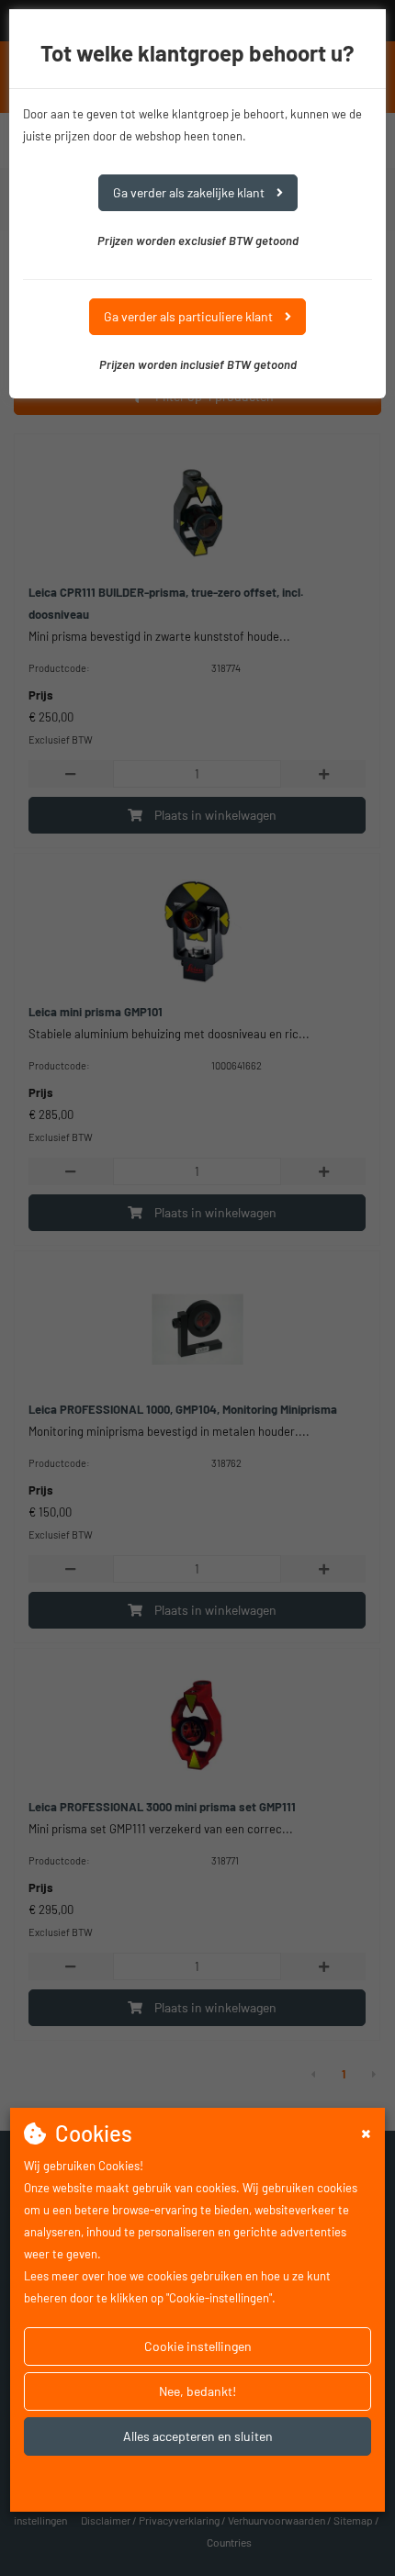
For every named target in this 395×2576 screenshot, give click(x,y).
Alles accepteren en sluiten (198, 2436)
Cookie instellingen (198, 2346)
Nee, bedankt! (197, 2391)
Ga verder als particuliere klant (190, 316)
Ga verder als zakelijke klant (190, 192)
